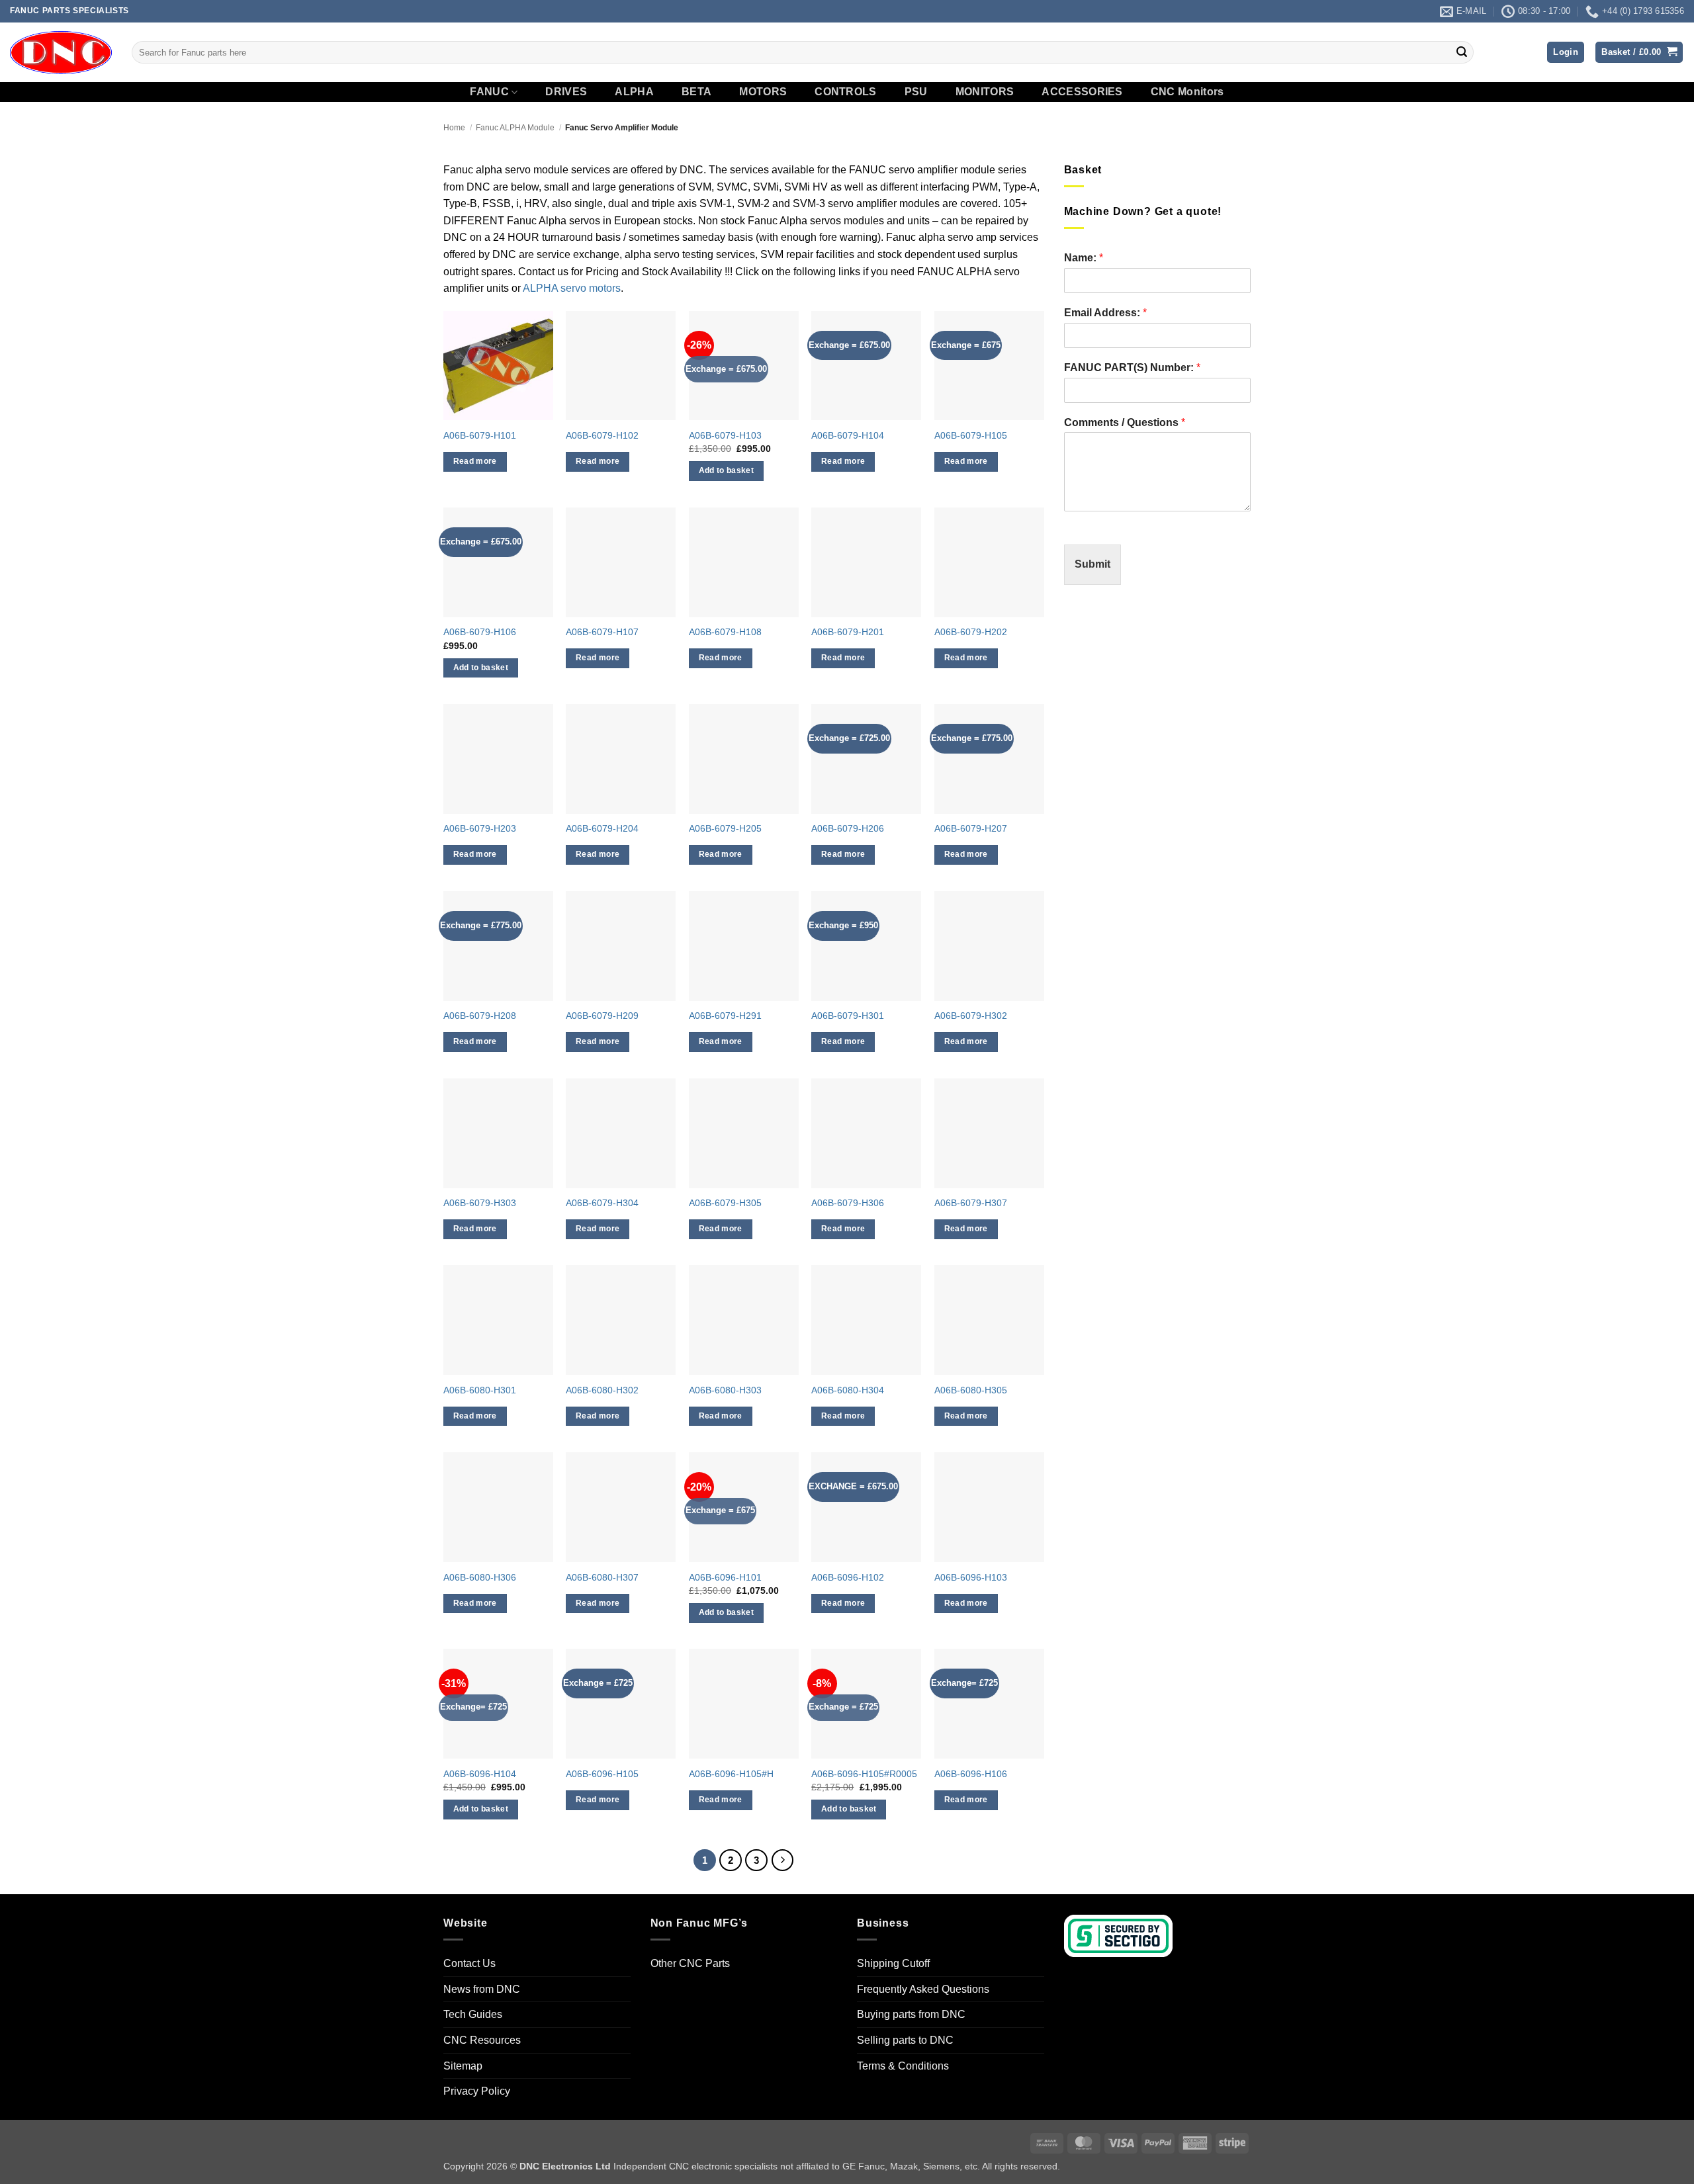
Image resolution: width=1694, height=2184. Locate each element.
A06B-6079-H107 (602, 632)
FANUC (489, 92)
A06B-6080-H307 (602, 1577)
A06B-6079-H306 (848, 1203)
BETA (696, 92)
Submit (1092, 564)
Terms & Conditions (903, 2066)
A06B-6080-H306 (480, 1577)
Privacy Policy (477, 2091)
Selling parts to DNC (905, 2040)
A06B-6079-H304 (602, 1203)
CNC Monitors (1187, 92)
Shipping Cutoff (893, 1963)
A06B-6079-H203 (480, 828)
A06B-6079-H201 (848, 632)
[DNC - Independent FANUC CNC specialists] (61, 52)
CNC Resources (482, 2040)
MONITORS (985, 92)
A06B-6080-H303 (725, 1390)
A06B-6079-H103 (725, 435)
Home (454, 128)
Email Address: (1105, 313)
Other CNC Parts (690, 1963)
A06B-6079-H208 (480, 1016)
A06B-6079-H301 (848, 1016)
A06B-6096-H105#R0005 (864, 1774)
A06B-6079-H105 (971, 435)
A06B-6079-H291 (725, 1016)
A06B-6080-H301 (480, 1390)
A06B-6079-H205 (725, 828)
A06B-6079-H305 (725, 1203)
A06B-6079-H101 (480, 435)
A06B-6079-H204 (602, 828)
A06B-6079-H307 (971, 1203)
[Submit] (1462, 52)
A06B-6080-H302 (602, 1390)
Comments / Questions (1125, 422)
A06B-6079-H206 (848, 828)
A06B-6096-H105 (602, 1774)
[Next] (783, 1860)
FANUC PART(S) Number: (1132, 368)
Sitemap (463, 2066)
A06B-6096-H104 (480, 1774)
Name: (1084, 258)
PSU (916, 92)
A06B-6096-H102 (848, 1577)
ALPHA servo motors (572, 288)
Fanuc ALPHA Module (515, 128)
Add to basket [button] (727, 470)
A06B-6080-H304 (848, 1390)
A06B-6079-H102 (602, 435)
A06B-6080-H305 (971, 1390)
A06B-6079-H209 (602, 1016)
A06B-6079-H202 (971, 632)
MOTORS (763, 92)
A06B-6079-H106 (480, 632)
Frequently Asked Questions (923, 1989)
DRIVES (566, 92)
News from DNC (482, 1989)
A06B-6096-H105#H (731, 1774)
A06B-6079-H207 (971, 828)
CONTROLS (846, 92)
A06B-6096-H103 (971, 1577)
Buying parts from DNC (911, 2015)
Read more (475, 461)
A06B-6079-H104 (848, 435)
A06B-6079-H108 (725, 632)
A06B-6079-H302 (971, 1016)
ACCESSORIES (1082, 92)
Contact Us (469, 1963)
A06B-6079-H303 (480, 1203)
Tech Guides (473, 2015)
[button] (1566, 53)
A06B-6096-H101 (725, 1577)
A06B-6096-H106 (971, 1774)
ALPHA (634, 92)
